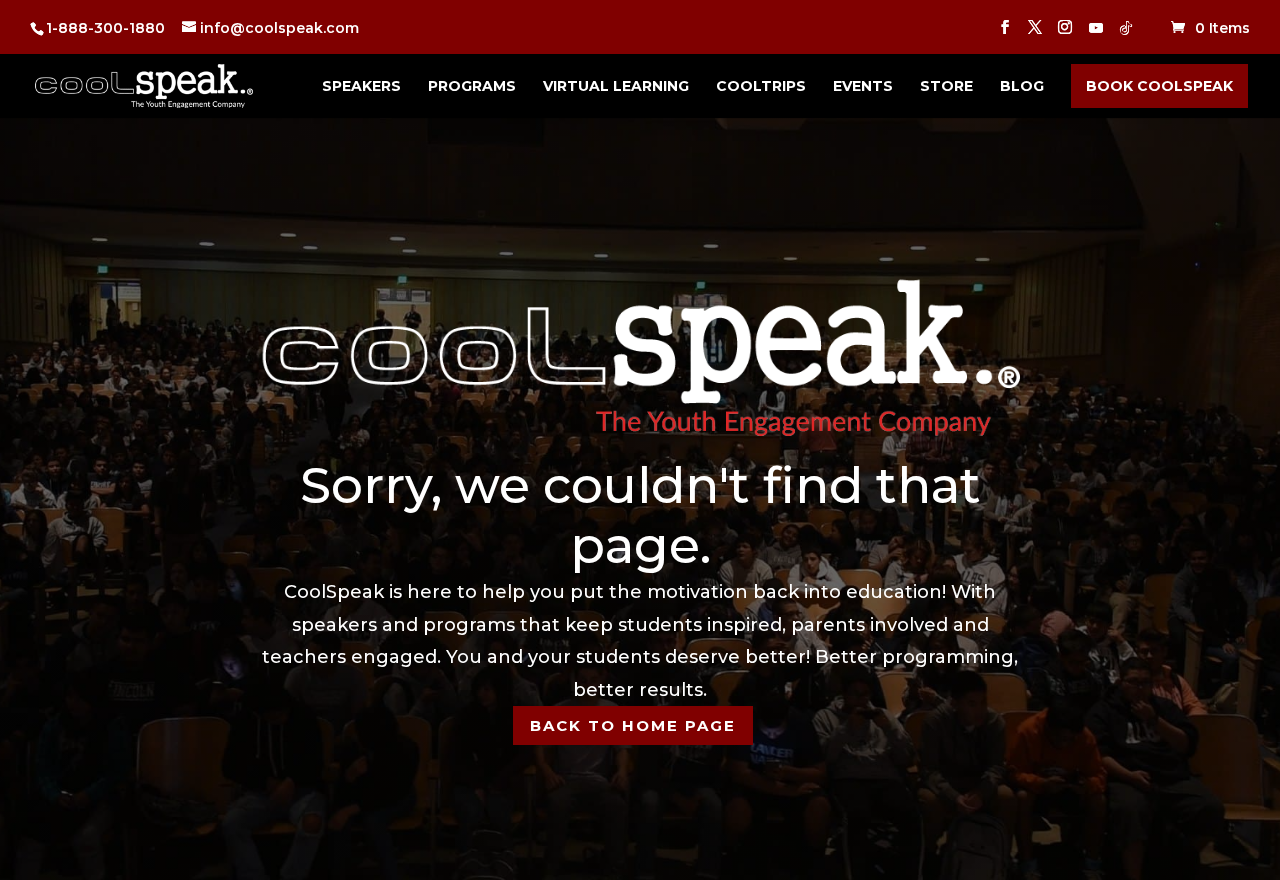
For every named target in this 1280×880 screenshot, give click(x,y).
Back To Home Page (633, 725)
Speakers (361, 87)
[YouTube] (1096, 33)
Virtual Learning (616, 87)
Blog (1022, 87)
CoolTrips (761, 87)
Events (863, 87)
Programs (472, 87)
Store (946, 87)
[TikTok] (1126, 33)
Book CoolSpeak (1159, 86)
